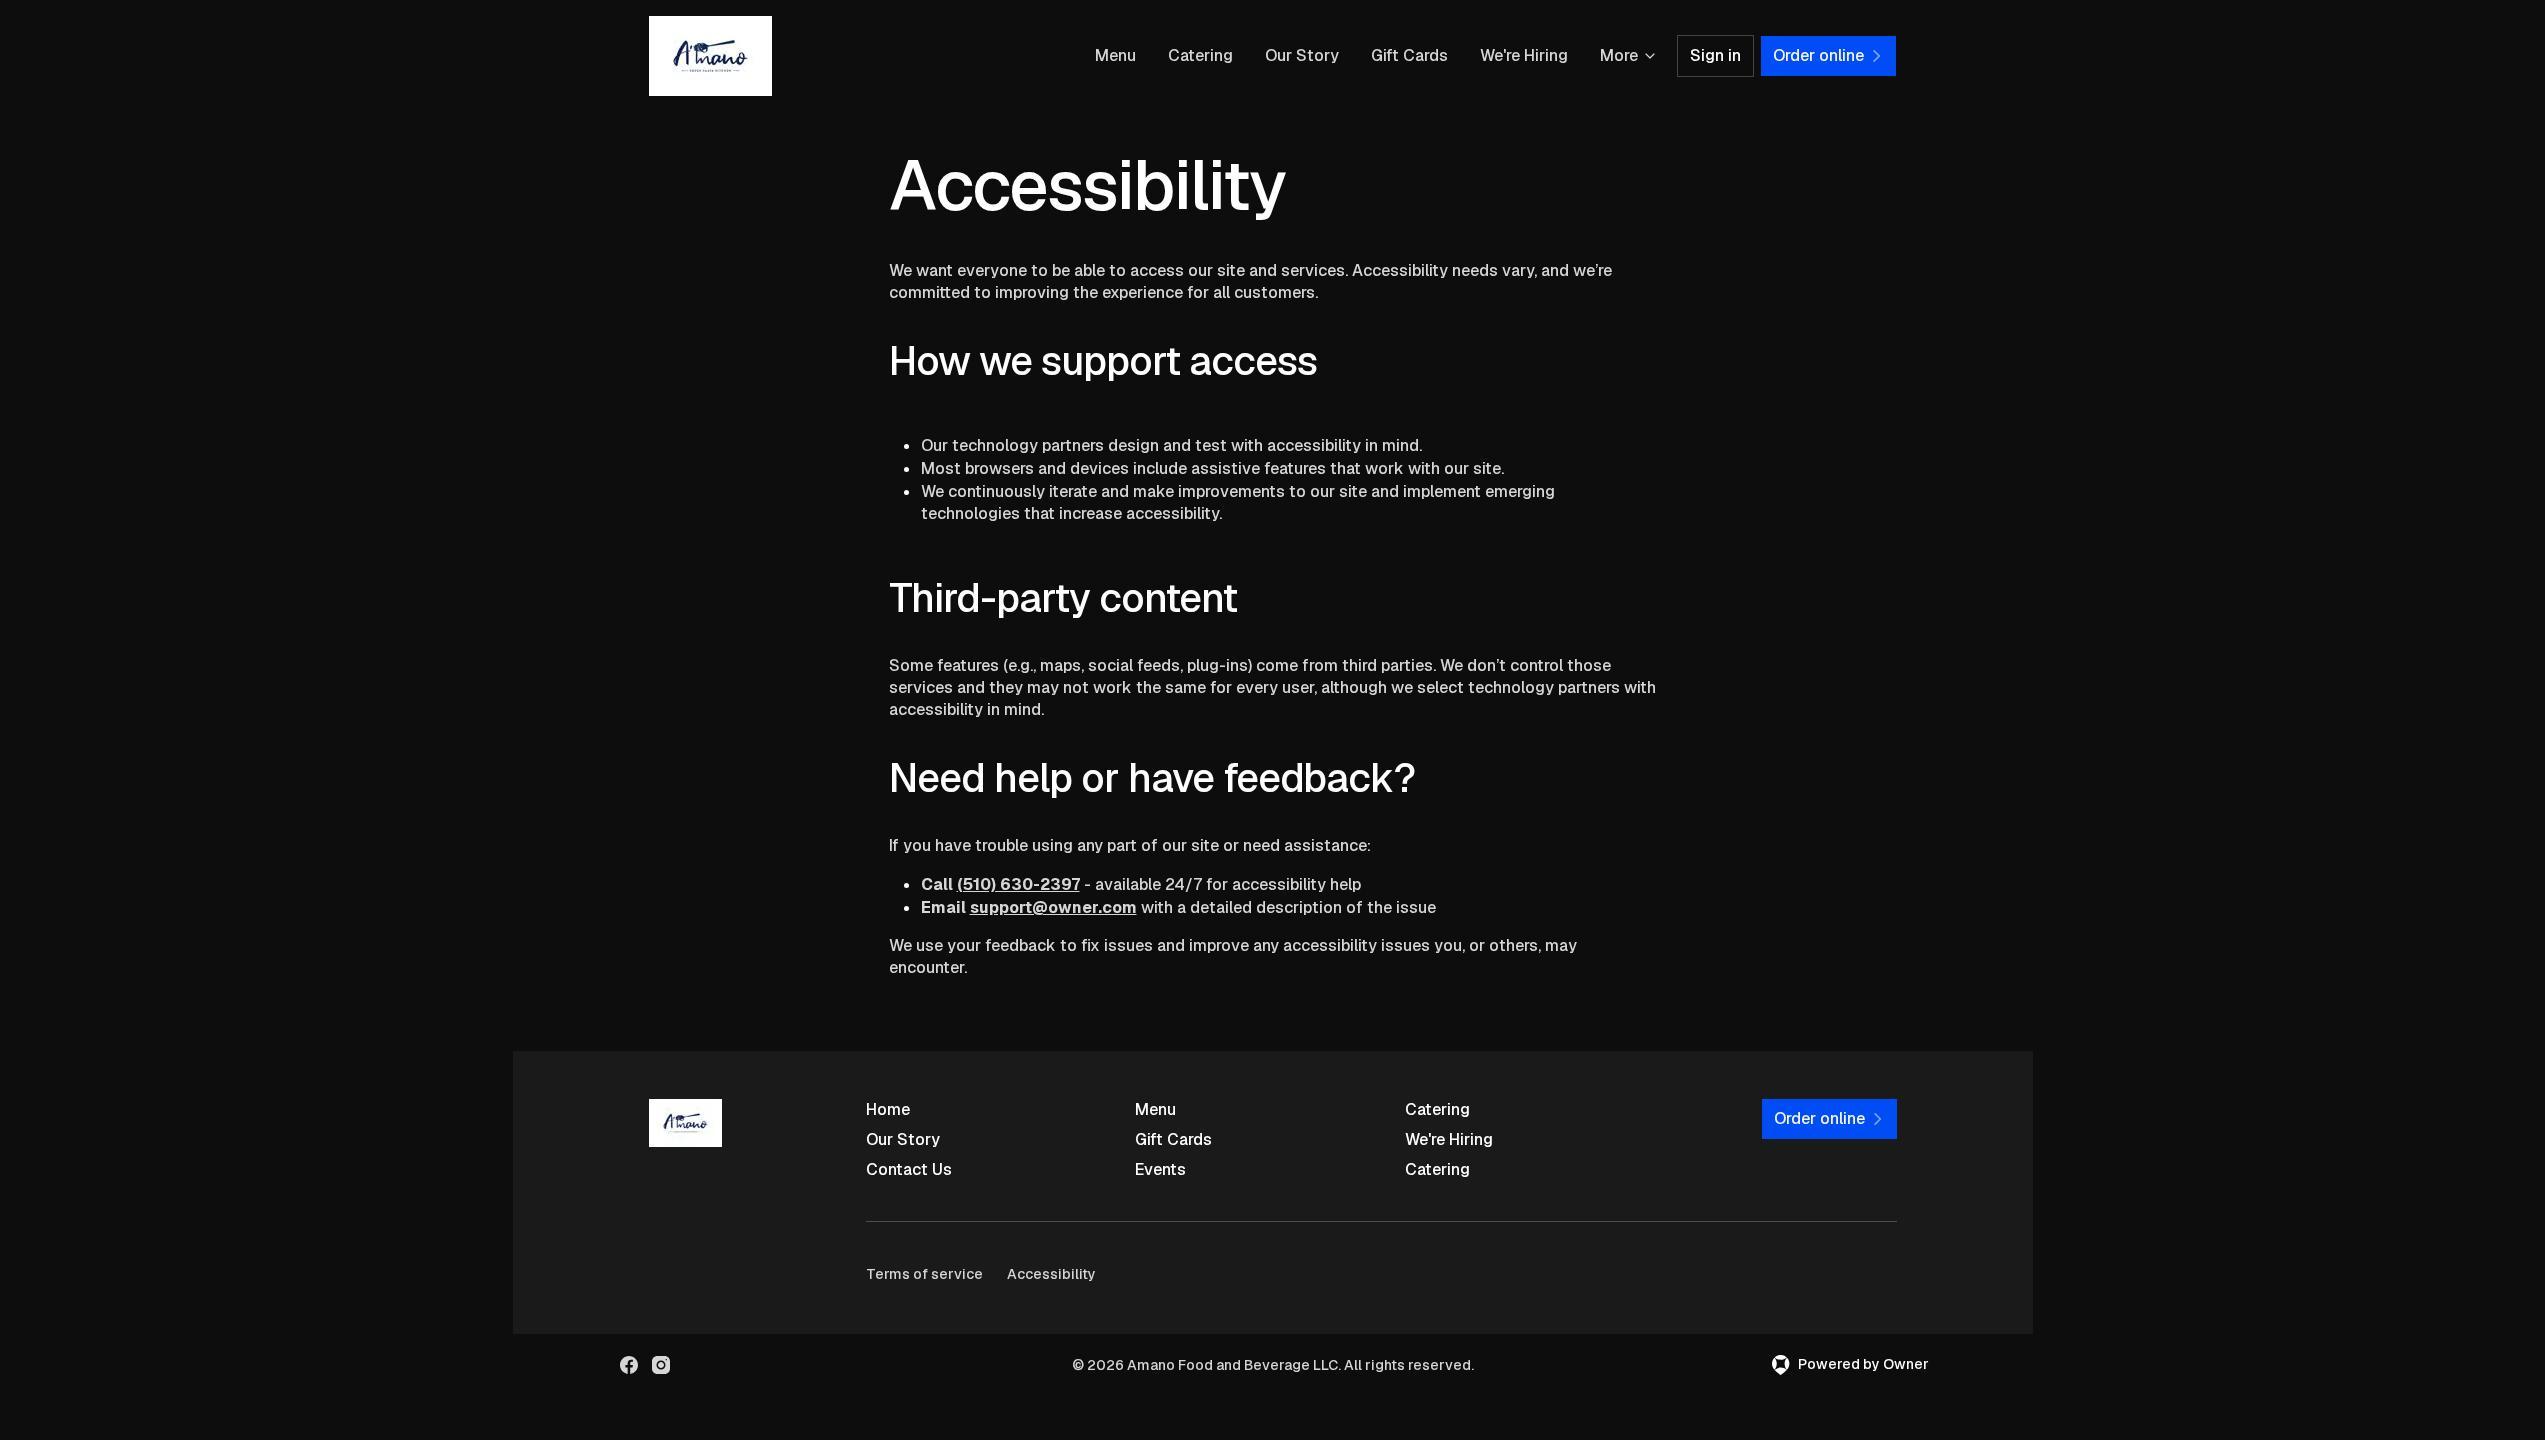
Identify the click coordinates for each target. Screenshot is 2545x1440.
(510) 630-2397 (1018, 884)
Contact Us (909, 1169)
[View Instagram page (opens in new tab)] (661, 1365)
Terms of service (924, 1274)
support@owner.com (1053, 907)
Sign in (1715, 55)
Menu (1115, 55)
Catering (1200, 55)
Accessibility (1051, 1274)
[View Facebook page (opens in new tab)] (629, 1365)
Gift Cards (1409, 55)
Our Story (1302, 55)
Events (1160, 1169)
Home (888, 1109)
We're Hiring (1524, 55)
